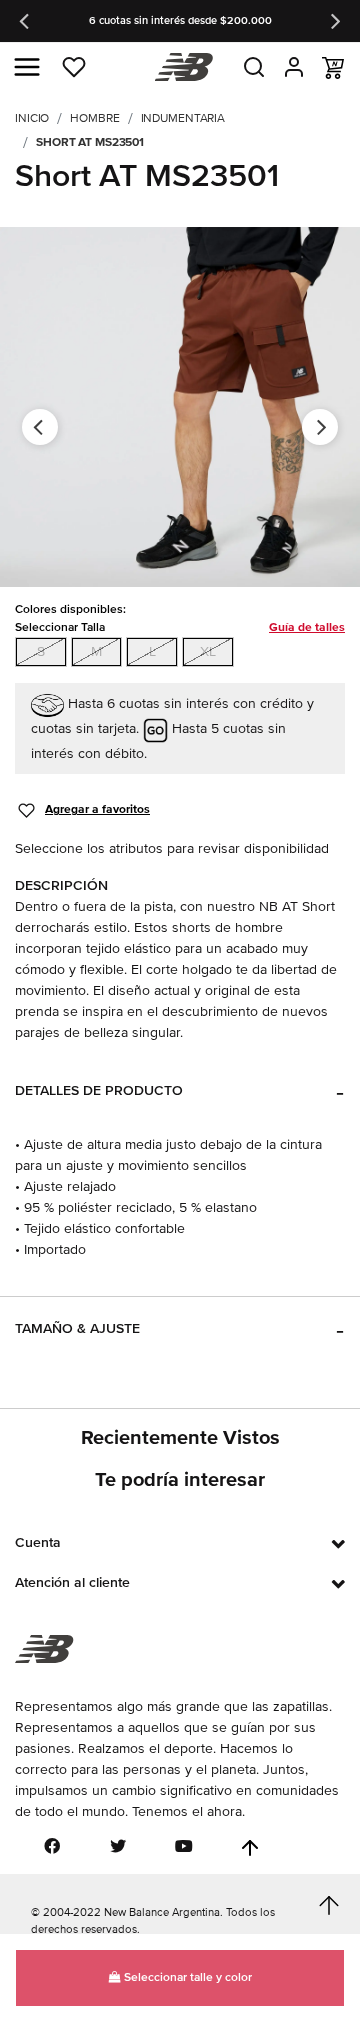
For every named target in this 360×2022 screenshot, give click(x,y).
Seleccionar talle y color (186, 1977)
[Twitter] (118, 1846)
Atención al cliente (72, 1582)
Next (334, 21)
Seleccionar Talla (180, 627)
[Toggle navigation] (27, 67)
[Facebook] (52, 1846)
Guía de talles (307, 627)
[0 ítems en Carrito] (333, 68)
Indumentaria (183, 118)
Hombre (94, 118)
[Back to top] (250, 1848)
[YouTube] (184, 1846)
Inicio (32, 118)
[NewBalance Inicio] (180, 67)
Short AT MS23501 (90, 142)
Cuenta (38, 1542)
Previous (26, 21)
